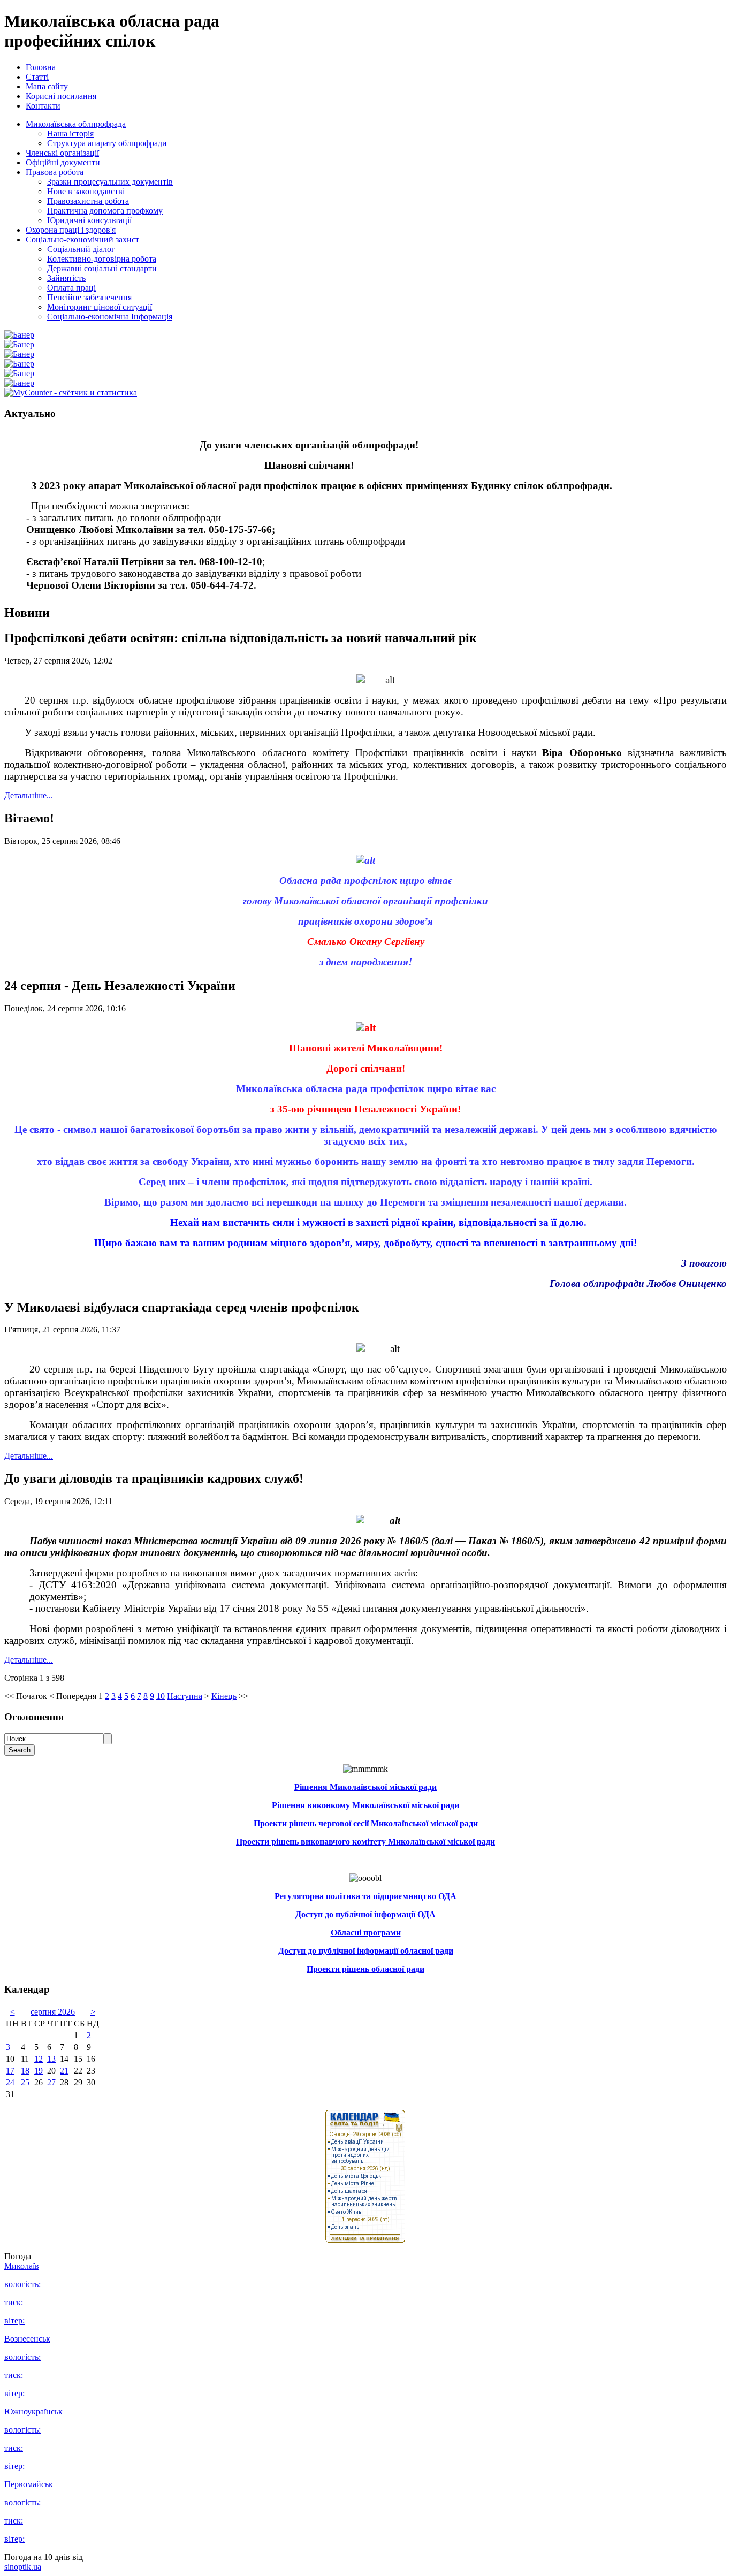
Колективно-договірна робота (102, 259)
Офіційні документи (63, 162)
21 (64, 2071)
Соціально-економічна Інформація (110, 317)
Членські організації (62, 153)
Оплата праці (71, 288)
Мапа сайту (47, 86)
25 (25, 2082)
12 (39, 2059)
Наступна (185, 1696)
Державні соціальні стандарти (102, 268)
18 (25, 2071)
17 (10, 2071)
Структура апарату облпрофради (107, 143)
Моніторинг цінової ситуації (100, 307)
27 (51, 2082)
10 (161, 1696)
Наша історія (70, 134)
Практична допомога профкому (105, 211)
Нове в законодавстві (86, 191)
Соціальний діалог (81, 249)
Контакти (43, 106)
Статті (37, 77)
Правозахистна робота (88, 201)
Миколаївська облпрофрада (76, 124)
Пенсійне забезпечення (89, 297)
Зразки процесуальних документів (110, 182)
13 (51, 2059)
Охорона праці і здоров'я (71, 230)
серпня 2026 (53, 2012)
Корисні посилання (61, 96)
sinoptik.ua (23, 2567)
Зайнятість (66, 278)
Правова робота (55, 172)
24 (10, 2082)
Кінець (224, 1696)
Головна (41, 67)
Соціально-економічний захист (82, 239)
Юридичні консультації (89, 220)
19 (39, 2071)
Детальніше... (29, 795)
